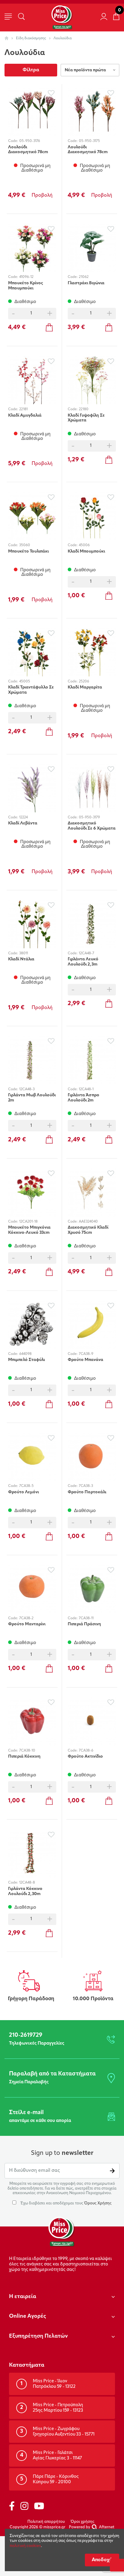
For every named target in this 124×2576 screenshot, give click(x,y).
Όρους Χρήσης (98, 2203)
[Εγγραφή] (112, 2171)
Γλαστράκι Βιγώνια (86, 283)
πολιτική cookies (25, 2546)
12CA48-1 (86, 1089)
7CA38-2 (26, 1618)
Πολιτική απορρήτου (46, 2522)
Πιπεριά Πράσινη (84, 1624)
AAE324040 (88, 1222)
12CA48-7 (87, 953)
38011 (24, 953)
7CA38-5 (26, 1486)
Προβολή (42, 195)
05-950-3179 (89, 817)
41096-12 (26, 277)
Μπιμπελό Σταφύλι (26, 1360)
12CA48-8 (27, 1883)
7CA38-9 (86, 1354)
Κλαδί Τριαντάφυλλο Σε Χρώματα (31, 690)
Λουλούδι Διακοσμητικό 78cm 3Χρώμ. (88, 150)
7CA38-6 (86, 1751)
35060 (25, 545)
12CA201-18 (28, 1222)
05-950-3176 (30, 141)
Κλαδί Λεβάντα (23, 823)
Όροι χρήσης (83, 2522)
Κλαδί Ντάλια (21, 959)
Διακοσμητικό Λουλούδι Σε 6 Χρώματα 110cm (92, 826)
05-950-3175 (89, 141)
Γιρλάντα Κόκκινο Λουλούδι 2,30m (25, 1891)
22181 (23, 409)
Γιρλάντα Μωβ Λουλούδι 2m (32, 1098)
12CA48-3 (27, 1089)
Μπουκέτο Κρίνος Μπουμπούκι (26, 286)
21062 (84, 277)
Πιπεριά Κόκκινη (24, 1757)
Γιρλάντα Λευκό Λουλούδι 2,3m (83, 962)
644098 (25, 1354)
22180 (84, 409)
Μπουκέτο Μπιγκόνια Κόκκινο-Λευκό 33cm (29, 1230)
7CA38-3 (86, 1486)
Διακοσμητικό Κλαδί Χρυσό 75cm (88, 1230)
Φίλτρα (31, 70)
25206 (84, 682)
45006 (84, 545)
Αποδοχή (102, 2560)
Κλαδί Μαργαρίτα (85, 687)
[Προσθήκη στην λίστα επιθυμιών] (51, 93)
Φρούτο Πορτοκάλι (87, 1492)
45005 (25, 682)
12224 (23, 817)
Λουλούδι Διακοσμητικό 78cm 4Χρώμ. (28, 150)
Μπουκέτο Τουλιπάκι (28, 551)
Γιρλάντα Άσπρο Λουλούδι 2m (84, 1098)
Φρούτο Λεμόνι (23, 1492)
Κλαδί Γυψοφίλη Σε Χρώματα (86, 418)
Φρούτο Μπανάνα (85, 1360)
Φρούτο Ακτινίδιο (85, 1757)
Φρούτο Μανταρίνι (27, 1624)
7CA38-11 (86, 1618)
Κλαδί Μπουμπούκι (86, 551)
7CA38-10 (27, 1751)
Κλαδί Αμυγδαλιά (25, 416)
